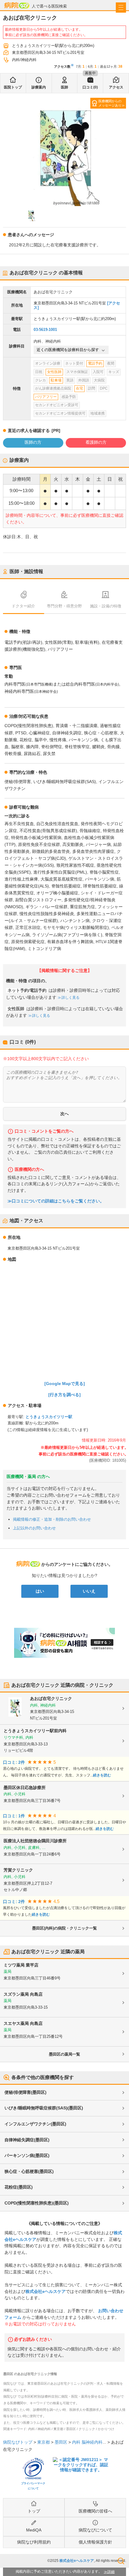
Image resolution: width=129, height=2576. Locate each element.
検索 (121, 2561)
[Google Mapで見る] (65, 1384)
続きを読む (102, 1775)
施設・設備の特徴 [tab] (106, 606)
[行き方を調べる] (64, 1395)
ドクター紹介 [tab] (23, 606)
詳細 (111, 2572)
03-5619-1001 (45, 330)
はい (40, 1591)
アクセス (116, 87)
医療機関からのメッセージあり (110, 103)
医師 (64, 87)
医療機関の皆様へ (95, 2511)
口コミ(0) (90, 87)
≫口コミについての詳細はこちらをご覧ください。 (56, 1201)
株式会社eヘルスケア (46, 2291)
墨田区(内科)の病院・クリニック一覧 (64, 1928)
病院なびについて (95, 2530)
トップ (34, 2511)
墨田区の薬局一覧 (64, 2054)
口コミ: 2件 (14, 1762)
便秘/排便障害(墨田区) (25, 2092)
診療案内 (39, 87)
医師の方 (33, 442)
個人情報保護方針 (95, 2542)
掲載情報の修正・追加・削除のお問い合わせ (52, 1519)
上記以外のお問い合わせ (34, 1528)
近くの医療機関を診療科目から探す (68, 350)
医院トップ (13, 87)
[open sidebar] (121, 8)
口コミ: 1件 (14, 1816)
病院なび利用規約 (34, 2542)
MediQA (34, 2530)
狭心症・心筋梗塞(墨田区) (29, 2171)
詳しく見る (70, 998)
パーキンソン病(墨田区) (27, 2155)
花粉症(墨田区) (19, 2187)
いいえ (89, 1591)
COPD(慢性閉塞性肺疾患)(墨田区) (37, 2203)
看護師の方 (96, 442)
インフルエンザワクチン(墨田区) (35, 2124)
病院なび (17, 5)
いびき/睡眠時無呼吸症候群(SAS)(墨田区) (44, 2108)
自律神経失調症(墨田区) (27, 2140)
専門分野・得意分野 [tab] (64, 606)
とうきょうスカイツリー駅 (49, 1417)
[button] (31, 215)
